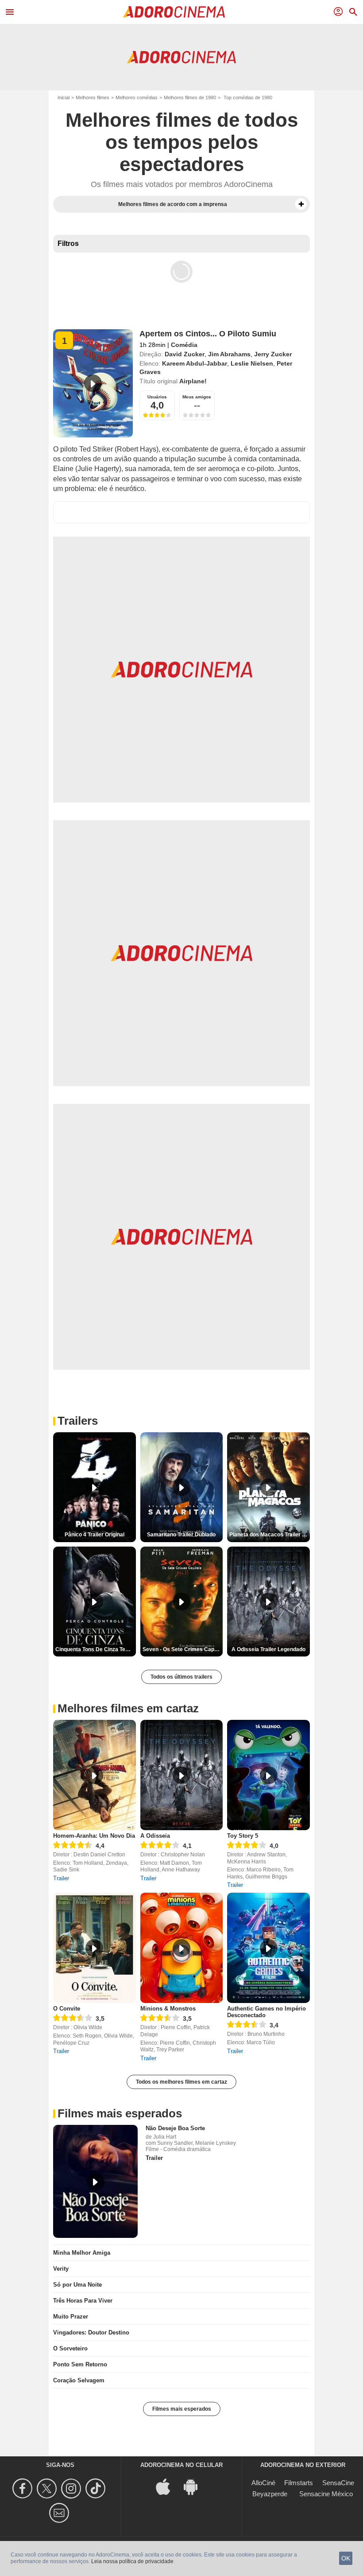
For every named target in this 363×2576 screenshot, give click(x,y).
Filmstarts (299, 2483)
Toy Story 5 (243, 1836)
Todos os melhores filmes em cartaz (181, 2082)
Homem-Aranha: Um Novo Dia (94, 1836)
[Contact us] (60, 2513)
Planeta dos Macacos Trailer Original (270, 1535)
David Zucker (185, 354)
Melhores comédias (137, 97)
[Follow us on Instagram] (72, 2488)
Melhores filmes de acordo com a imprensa (173, 204)
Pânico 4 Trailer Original (95, 1535)
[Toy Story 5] (268, 1775)
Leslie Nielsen (252, 363)
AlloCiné (263, 2483)
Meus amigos (197, 397)
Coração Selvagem (79, 2380)
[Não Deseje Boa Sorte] (95, 2181)
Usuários (157, 397)
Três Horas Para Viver (83, 2301)
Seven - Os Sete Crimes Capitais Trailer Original (183, 1649)
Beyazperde (270, 2494)
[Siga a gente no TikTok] (97, 2488)
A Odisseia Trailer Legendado (268, 1649)
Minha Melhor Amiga (82, 2253)
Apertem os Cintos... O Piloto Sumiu (208, 334)
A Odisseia (155, 1836)
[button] (301, 204)
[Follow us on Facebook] (24, 2488)
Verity (61, 2269)
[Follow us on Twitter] (48, 2488)
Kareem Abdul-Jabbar (195, 363)
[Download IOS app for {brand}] (168, 2486)
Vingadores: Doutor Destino (91, 2332)
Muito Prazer (71, 2317)
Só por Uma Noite (77, 2285)
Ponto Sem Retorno (80, 2364)
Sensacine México (326, 2494)
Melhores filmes (93, 97)
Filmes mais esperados (182, 2409)
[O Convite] (95, 1948)
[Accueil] (174, 12)
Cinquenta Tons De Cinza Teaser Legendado (96, 1649)
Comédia (184, 345)
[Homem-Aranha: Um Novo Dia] (95, 1775)
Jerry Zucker (273, 354)
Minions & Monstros (168, 2009)
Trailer (61, 1878)
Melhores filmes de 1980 (190, 97)
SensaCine (338, 2483)
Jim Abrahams (229, 354)
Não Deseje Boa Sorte (175, 2128)
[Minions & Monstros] (182, 1948)
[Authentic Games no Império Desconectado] (268, 1948)
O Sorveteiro (70, 2348)
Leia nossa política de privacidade (132, 2561)
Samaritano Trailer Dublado (181, 1535)
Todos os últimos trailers (181, 1677)
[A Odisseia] (182, 1775)
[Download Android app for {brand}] (195, 2486)
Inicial (64, 97)
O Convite (67, 2009)
